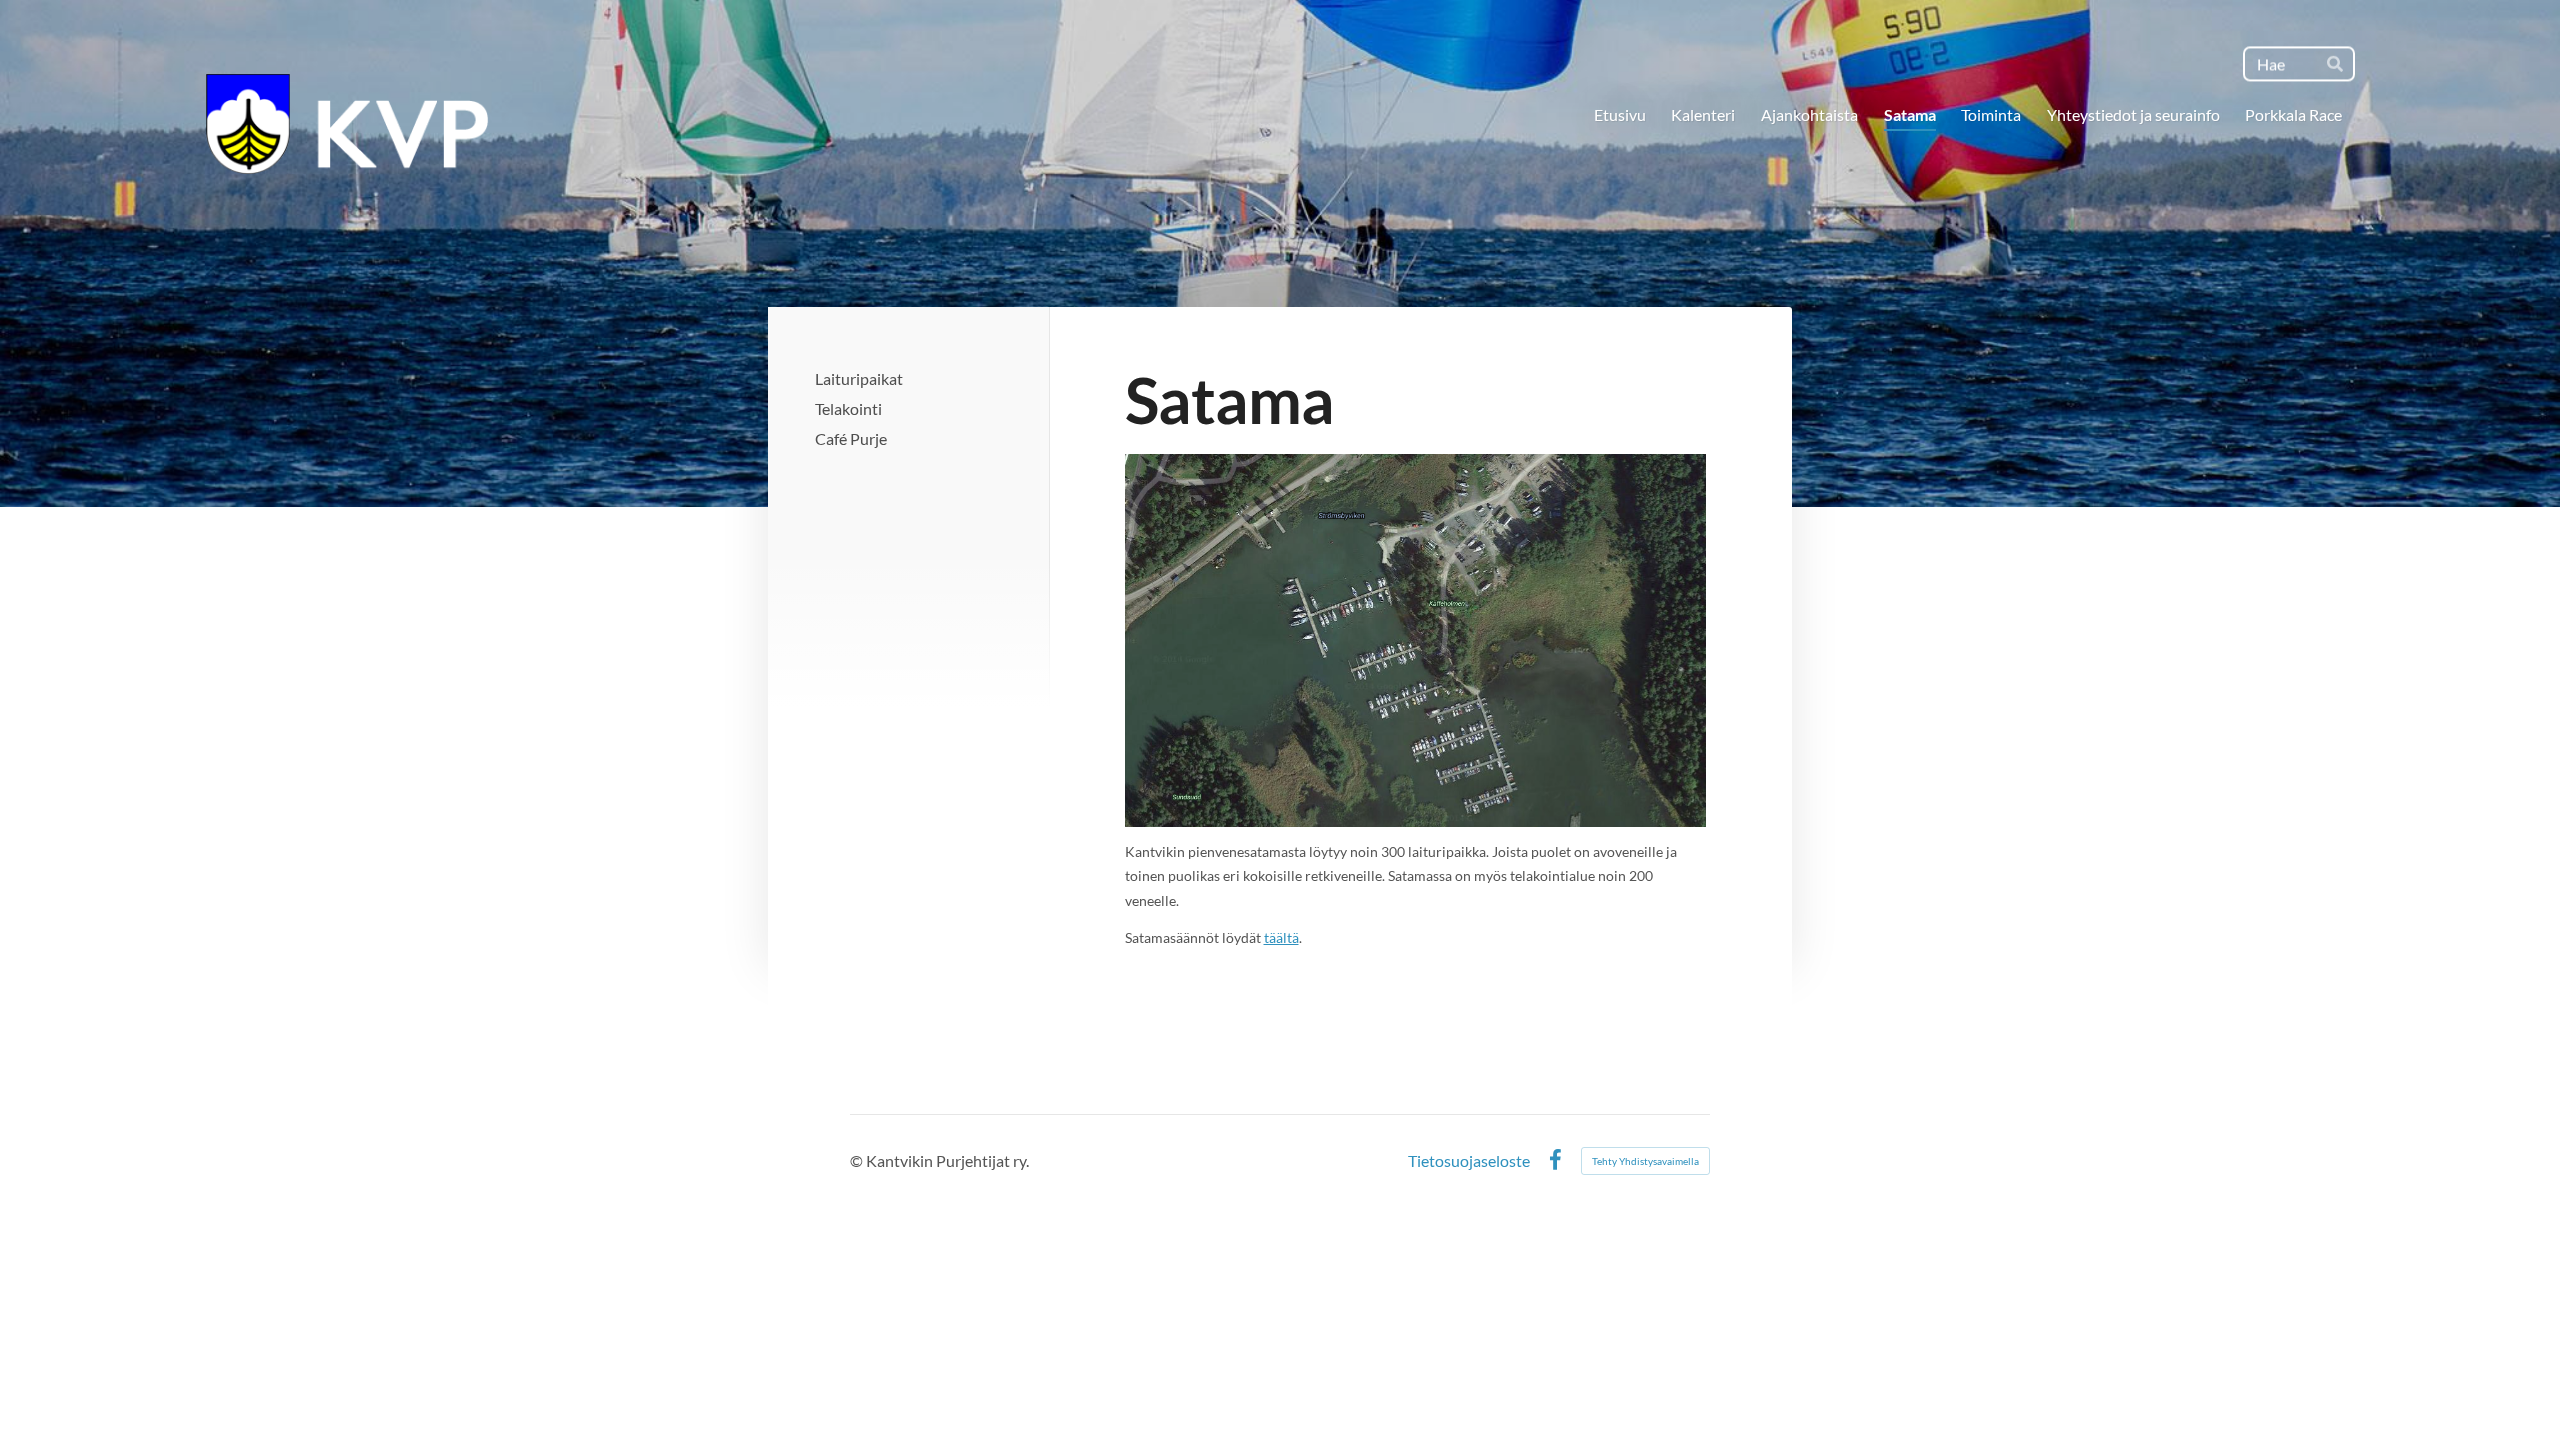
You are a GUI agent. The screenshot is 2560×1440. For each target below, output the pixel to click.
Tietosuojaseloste (1469, 1161)
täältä (1281, 937)
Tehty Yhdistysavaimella (1645, 1161)
